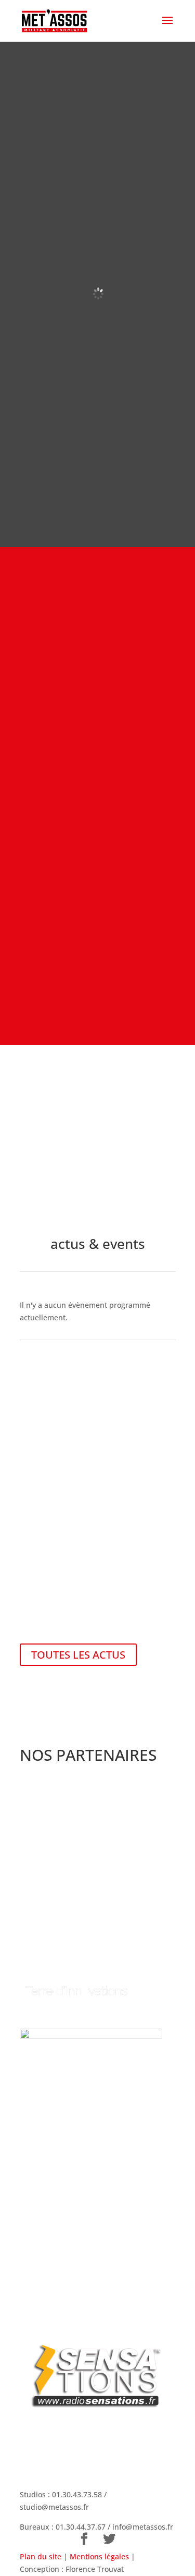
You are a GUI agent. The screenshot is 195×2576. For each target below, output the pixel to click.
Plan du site (41, 2556)
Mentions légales (99, 2556)
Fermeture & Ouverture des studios (94, 1512)
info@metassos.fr (143, 2527)
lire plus (34, 1624)
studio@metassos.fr (54, 2507)
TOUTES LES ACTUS (78, 1655)
